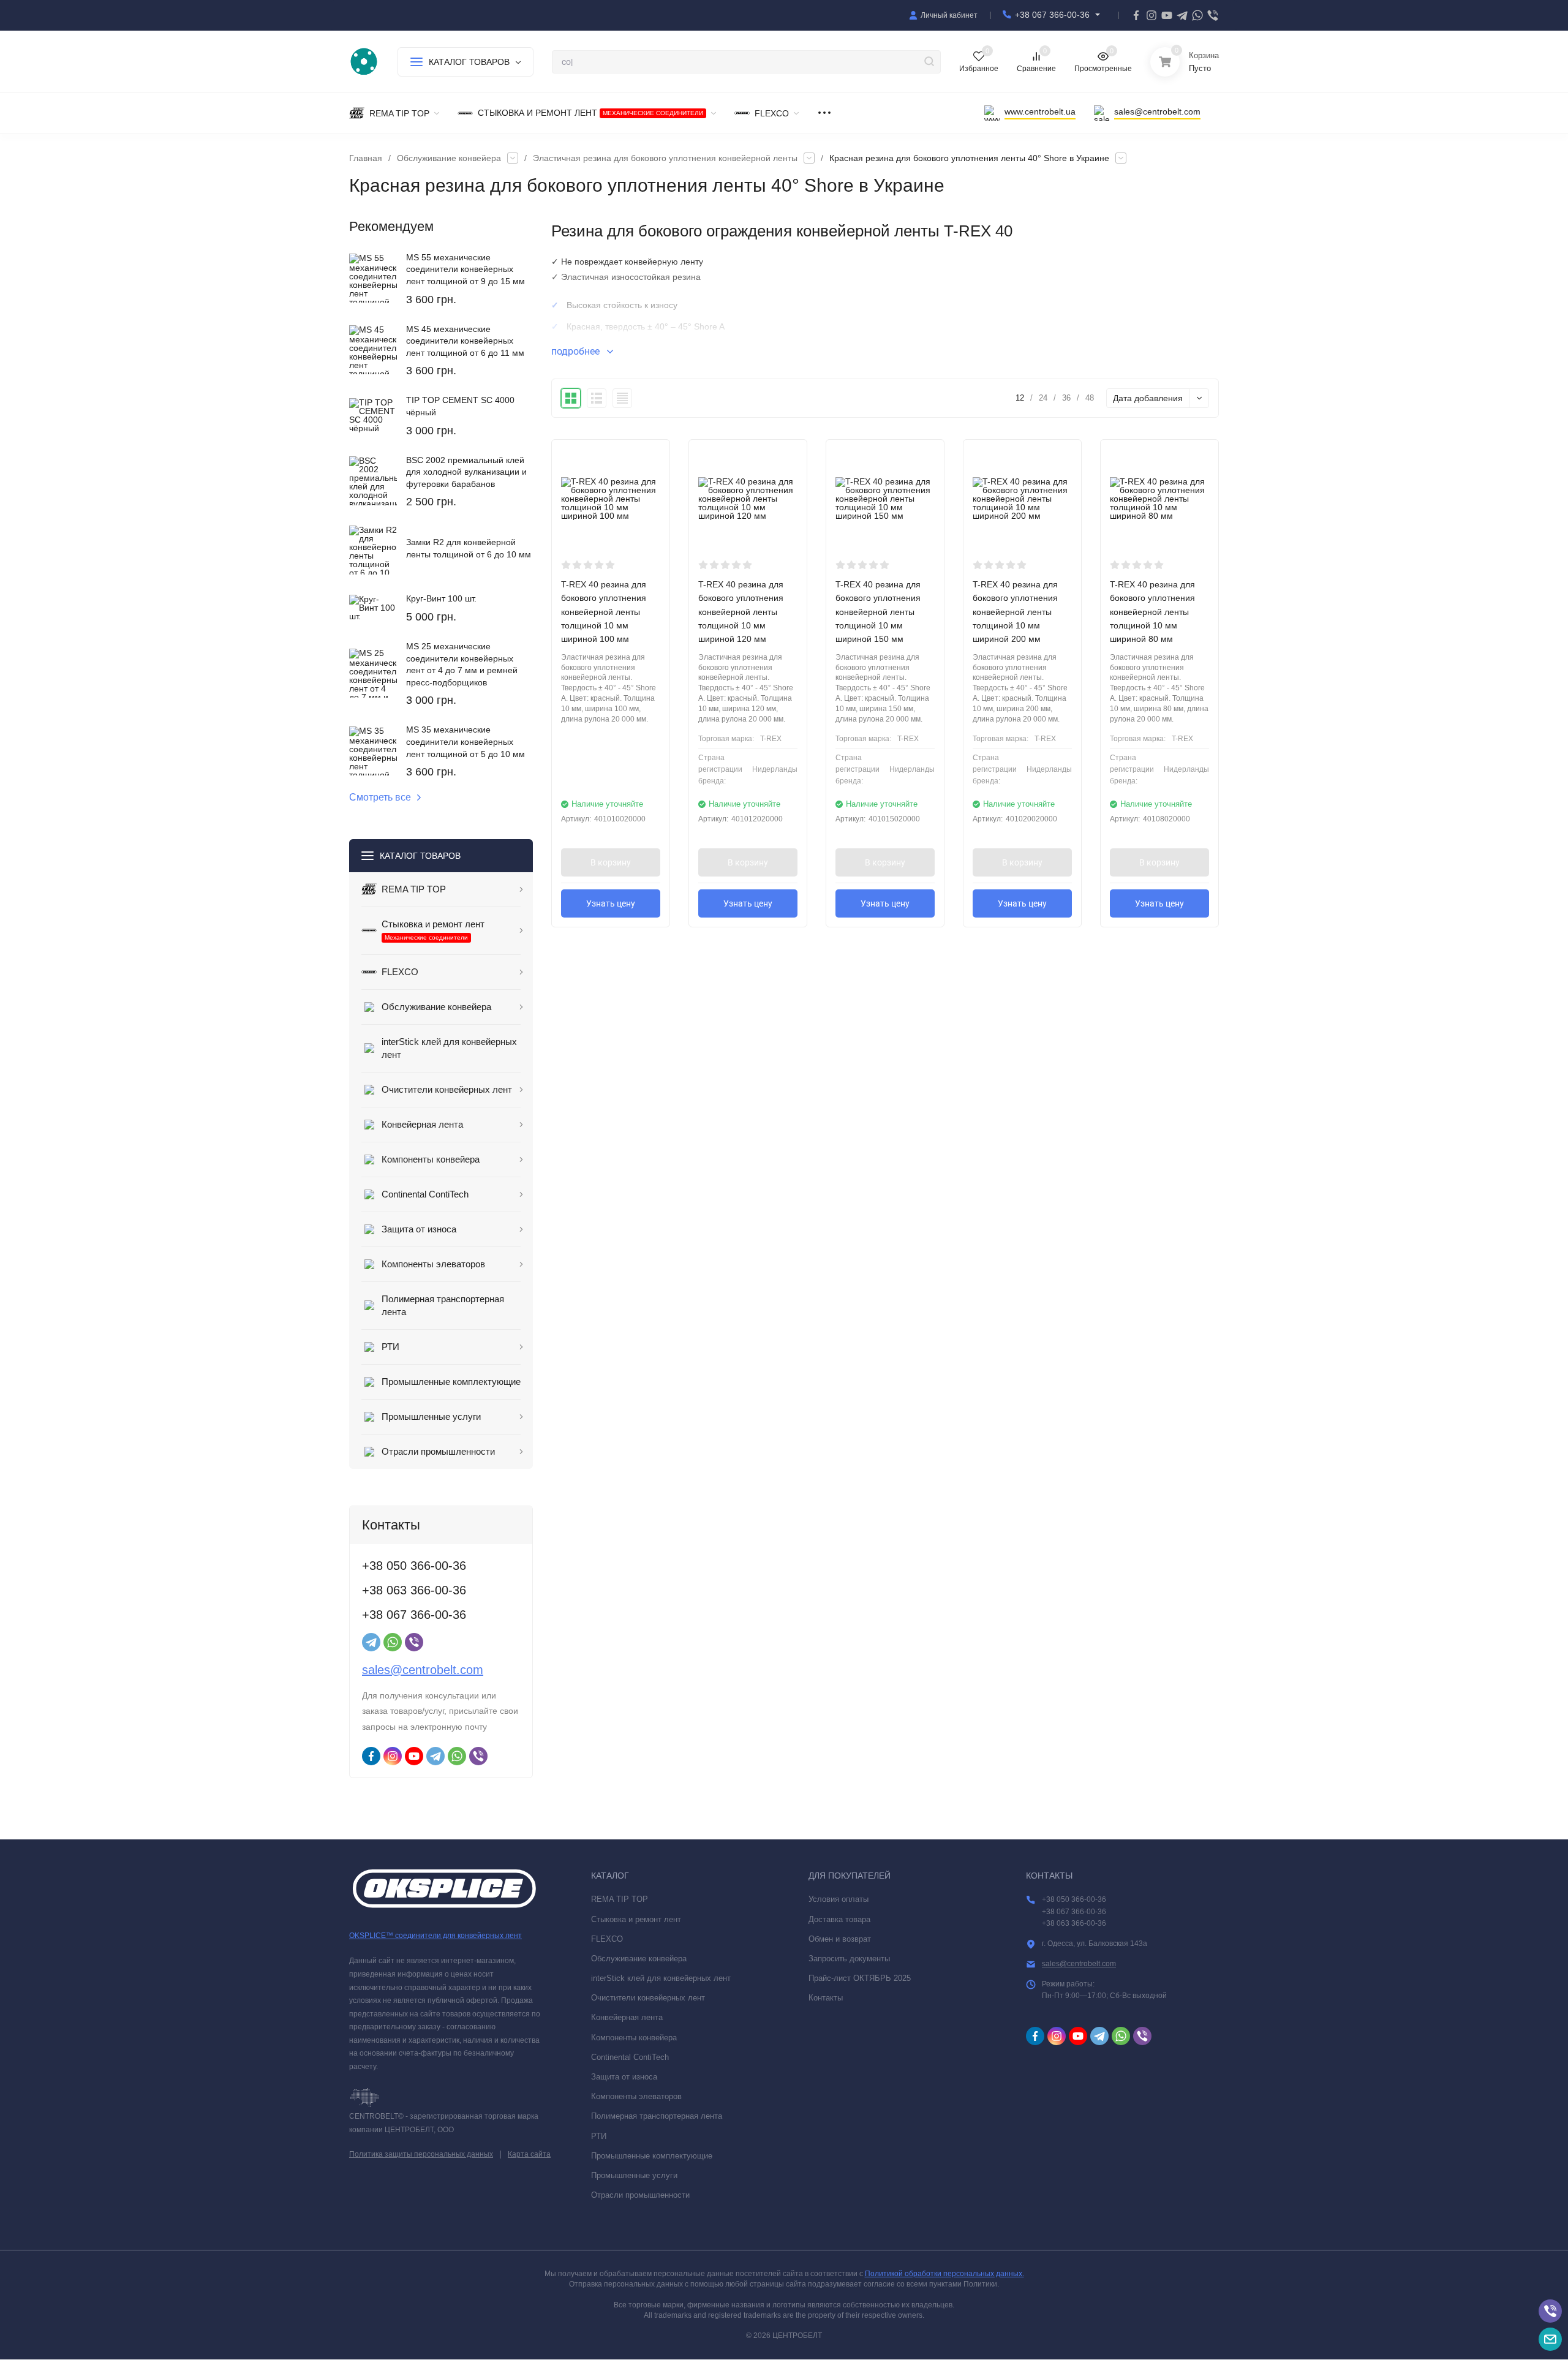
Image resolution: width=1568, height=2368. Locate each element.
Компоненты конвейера (634, 2038)
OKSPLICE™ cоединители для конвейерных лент (435, 1936)
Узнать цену (611, 903)
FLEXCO (607, 1939)
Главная (366, 158)
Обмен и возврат (840, 1939)
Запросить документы (849, 1959)
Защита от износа (624, 2077)
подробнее (577, 351)
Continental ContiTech (630, 2057)
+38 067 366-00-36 (1052, 15)
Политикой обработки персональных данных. (944, 2274)
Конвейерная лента (627, 2017)
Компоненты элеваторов (636, 2096)
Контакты (826, 1998)
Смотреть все (380, 798)
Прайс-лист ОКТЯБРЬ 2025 (860, 1978)
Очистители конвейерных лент (648, 1998)
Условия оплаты (839, 1899)
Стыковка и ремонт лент (636, 1919)
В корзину (611, 862)
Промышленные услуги (634, 2175)
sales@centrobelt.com (423, 1670)
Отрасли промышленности (640, 2195)
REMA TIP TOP (620, 1899)
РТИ (599, 2136)
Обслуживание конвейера (449, 158)
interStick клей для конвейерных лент (661, 1978)
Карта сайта (529, 2154)
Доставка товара (839, 1919)
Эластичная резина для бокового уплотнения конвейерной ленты (665, 158)
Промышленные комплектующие (652, 2156)
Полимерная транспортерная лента (657, 2116)
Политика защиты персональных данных (421, 2154)
